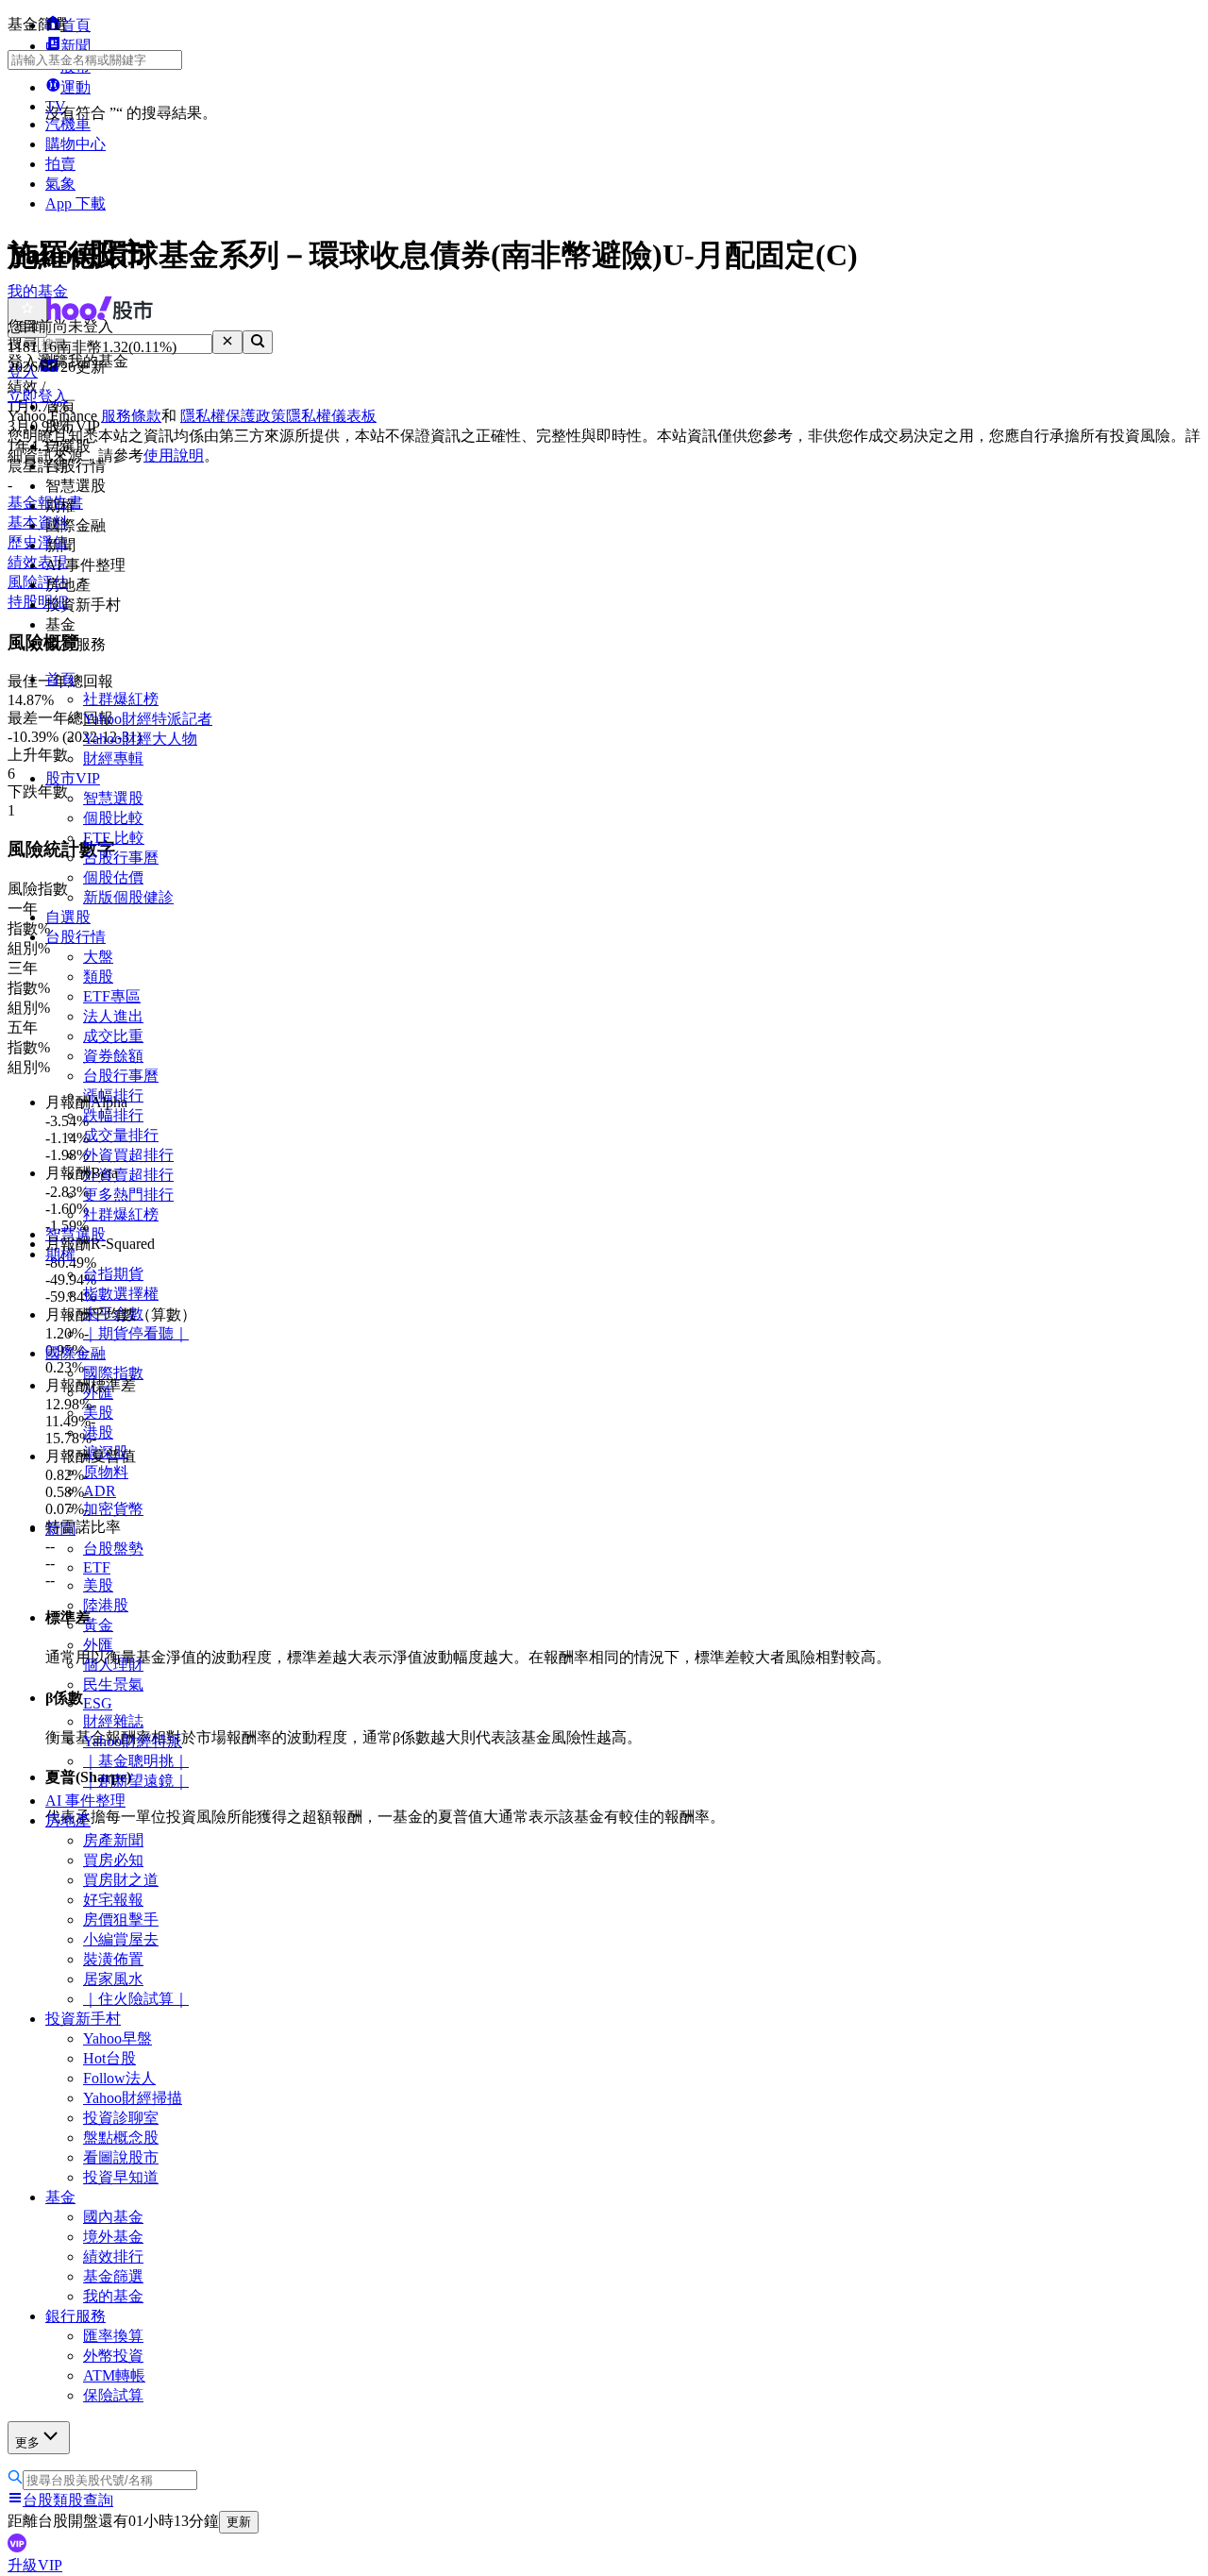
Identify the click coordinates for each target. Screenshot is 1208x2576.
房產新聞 (113, 1840)
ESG (98, 1703)
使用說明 (174, 455)
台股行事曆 (121, 858)
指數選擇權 (121, 1294)
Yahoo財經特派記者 (148, 719)
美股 (98, 1413)
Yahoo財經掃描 (133, 2098)
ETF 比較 (114, 838)
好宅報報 (113, 1900)
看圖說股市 (121, 2157)
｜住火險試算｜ (136, 1999)
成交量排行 (121, 1135)
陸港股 (106, 1605)
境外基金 (113, 2237)
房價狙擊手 (121, 1919)
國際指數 (113, 1373)
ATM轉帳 (114, 2375)
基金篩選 (113, 2276)
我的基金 (113, 2296)
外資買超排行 (128, 1155)
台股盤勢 (113, 1549)
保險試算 (113, 2395)
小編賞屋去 (121, 1939)
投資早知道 (121, 2177)
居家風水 (113, 1979)
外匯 (98, 1645)
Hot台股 (109, 2058)
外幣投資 (113, 2356)
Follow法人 (119, 2078)
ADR (100, 1491)
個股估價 (113, 877)
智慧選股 (113, 798)
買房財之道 (121, 1880)
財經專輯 (113, 758)
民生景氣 (113, 1684)
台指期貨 (113, 1274)
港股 (98, 1432)
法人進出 (113, 1016)
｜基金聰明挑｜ (136, 1761)
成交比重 (113, 1036)
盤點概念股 (121, 2138)
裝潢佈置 (113, 1959)
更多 (27, 2442)
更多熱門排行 (128, 1195)
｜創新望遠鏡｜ (136, 1781)
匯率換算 (113, 2336)
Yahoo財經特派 (133, 1741)
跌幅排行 (113, 1115)
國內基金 (113, 2217)
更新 (239, 2522)
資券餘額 (113, 1056)
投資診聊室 (121, 2118)
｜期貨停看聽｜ (136, 1333)
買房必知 (113, 1860)
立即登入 (38, 396)
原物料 (106, 1472)
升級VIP (35, 2565)
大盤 (98, 957)
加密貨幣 (113, 1509)
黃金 (98, 1625)
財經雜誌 (113, 1721)
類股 (98, 977)
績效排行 (113, 2256)
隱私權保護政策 (233, 416)
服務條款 (131, 416)
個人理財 (113, 1665)
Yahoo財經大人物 (140, 739)
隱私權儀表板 (331, 416)
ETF (97, 1567)
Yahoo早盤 (117, 2038)
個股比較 (113, 818)
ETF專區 (112, 996)
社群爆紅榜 (121, 699)
